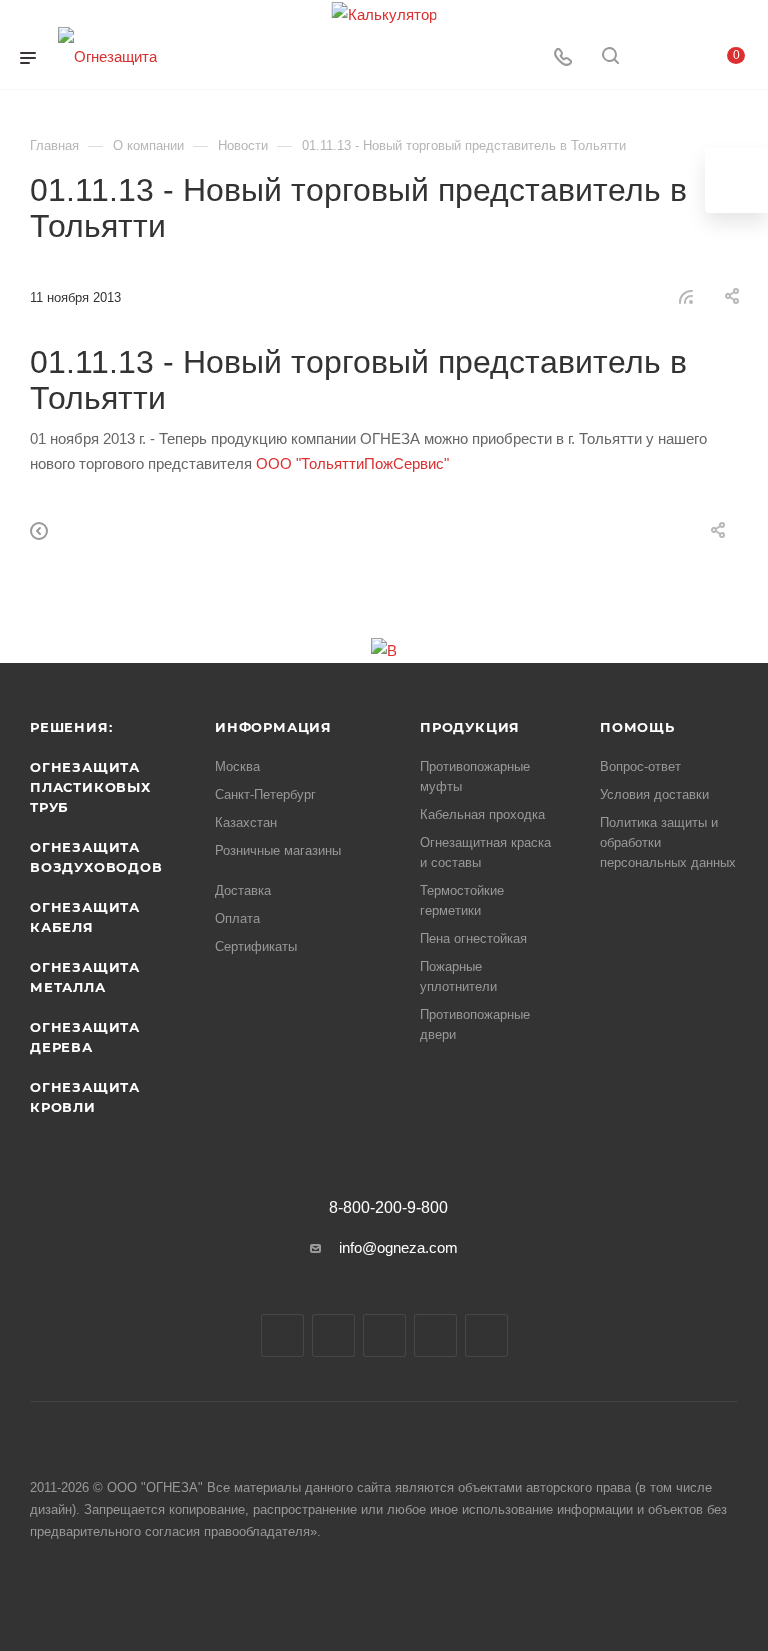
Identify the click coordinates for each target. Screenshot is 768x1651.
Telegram (333, 1335)
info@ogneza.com (398, 1247)
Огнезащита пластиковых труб (90, 787)
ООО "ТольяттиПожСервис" (352, 463)
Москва (237, 766)
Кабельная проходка (482, 814)
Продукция (470, 727)
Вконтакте (282, 1335)
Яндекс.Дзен (486, 1335)
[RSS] (686, 296)
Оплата (237, 918)
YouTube (384, 1335)
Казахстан (246, 822)
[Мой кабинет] (658, 58)
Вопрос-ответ (640, 766)
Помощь (637, 727)
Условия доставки (654, 794)
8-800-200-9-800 (388, 1208)
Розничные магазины (278, 850)
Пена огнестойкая (473, 938)
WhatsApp (435, 1335)
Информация (273, 727)
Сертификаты (256, 946)
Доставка (243, 890)
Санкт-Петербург (265, 794)
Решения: (71, 727)
